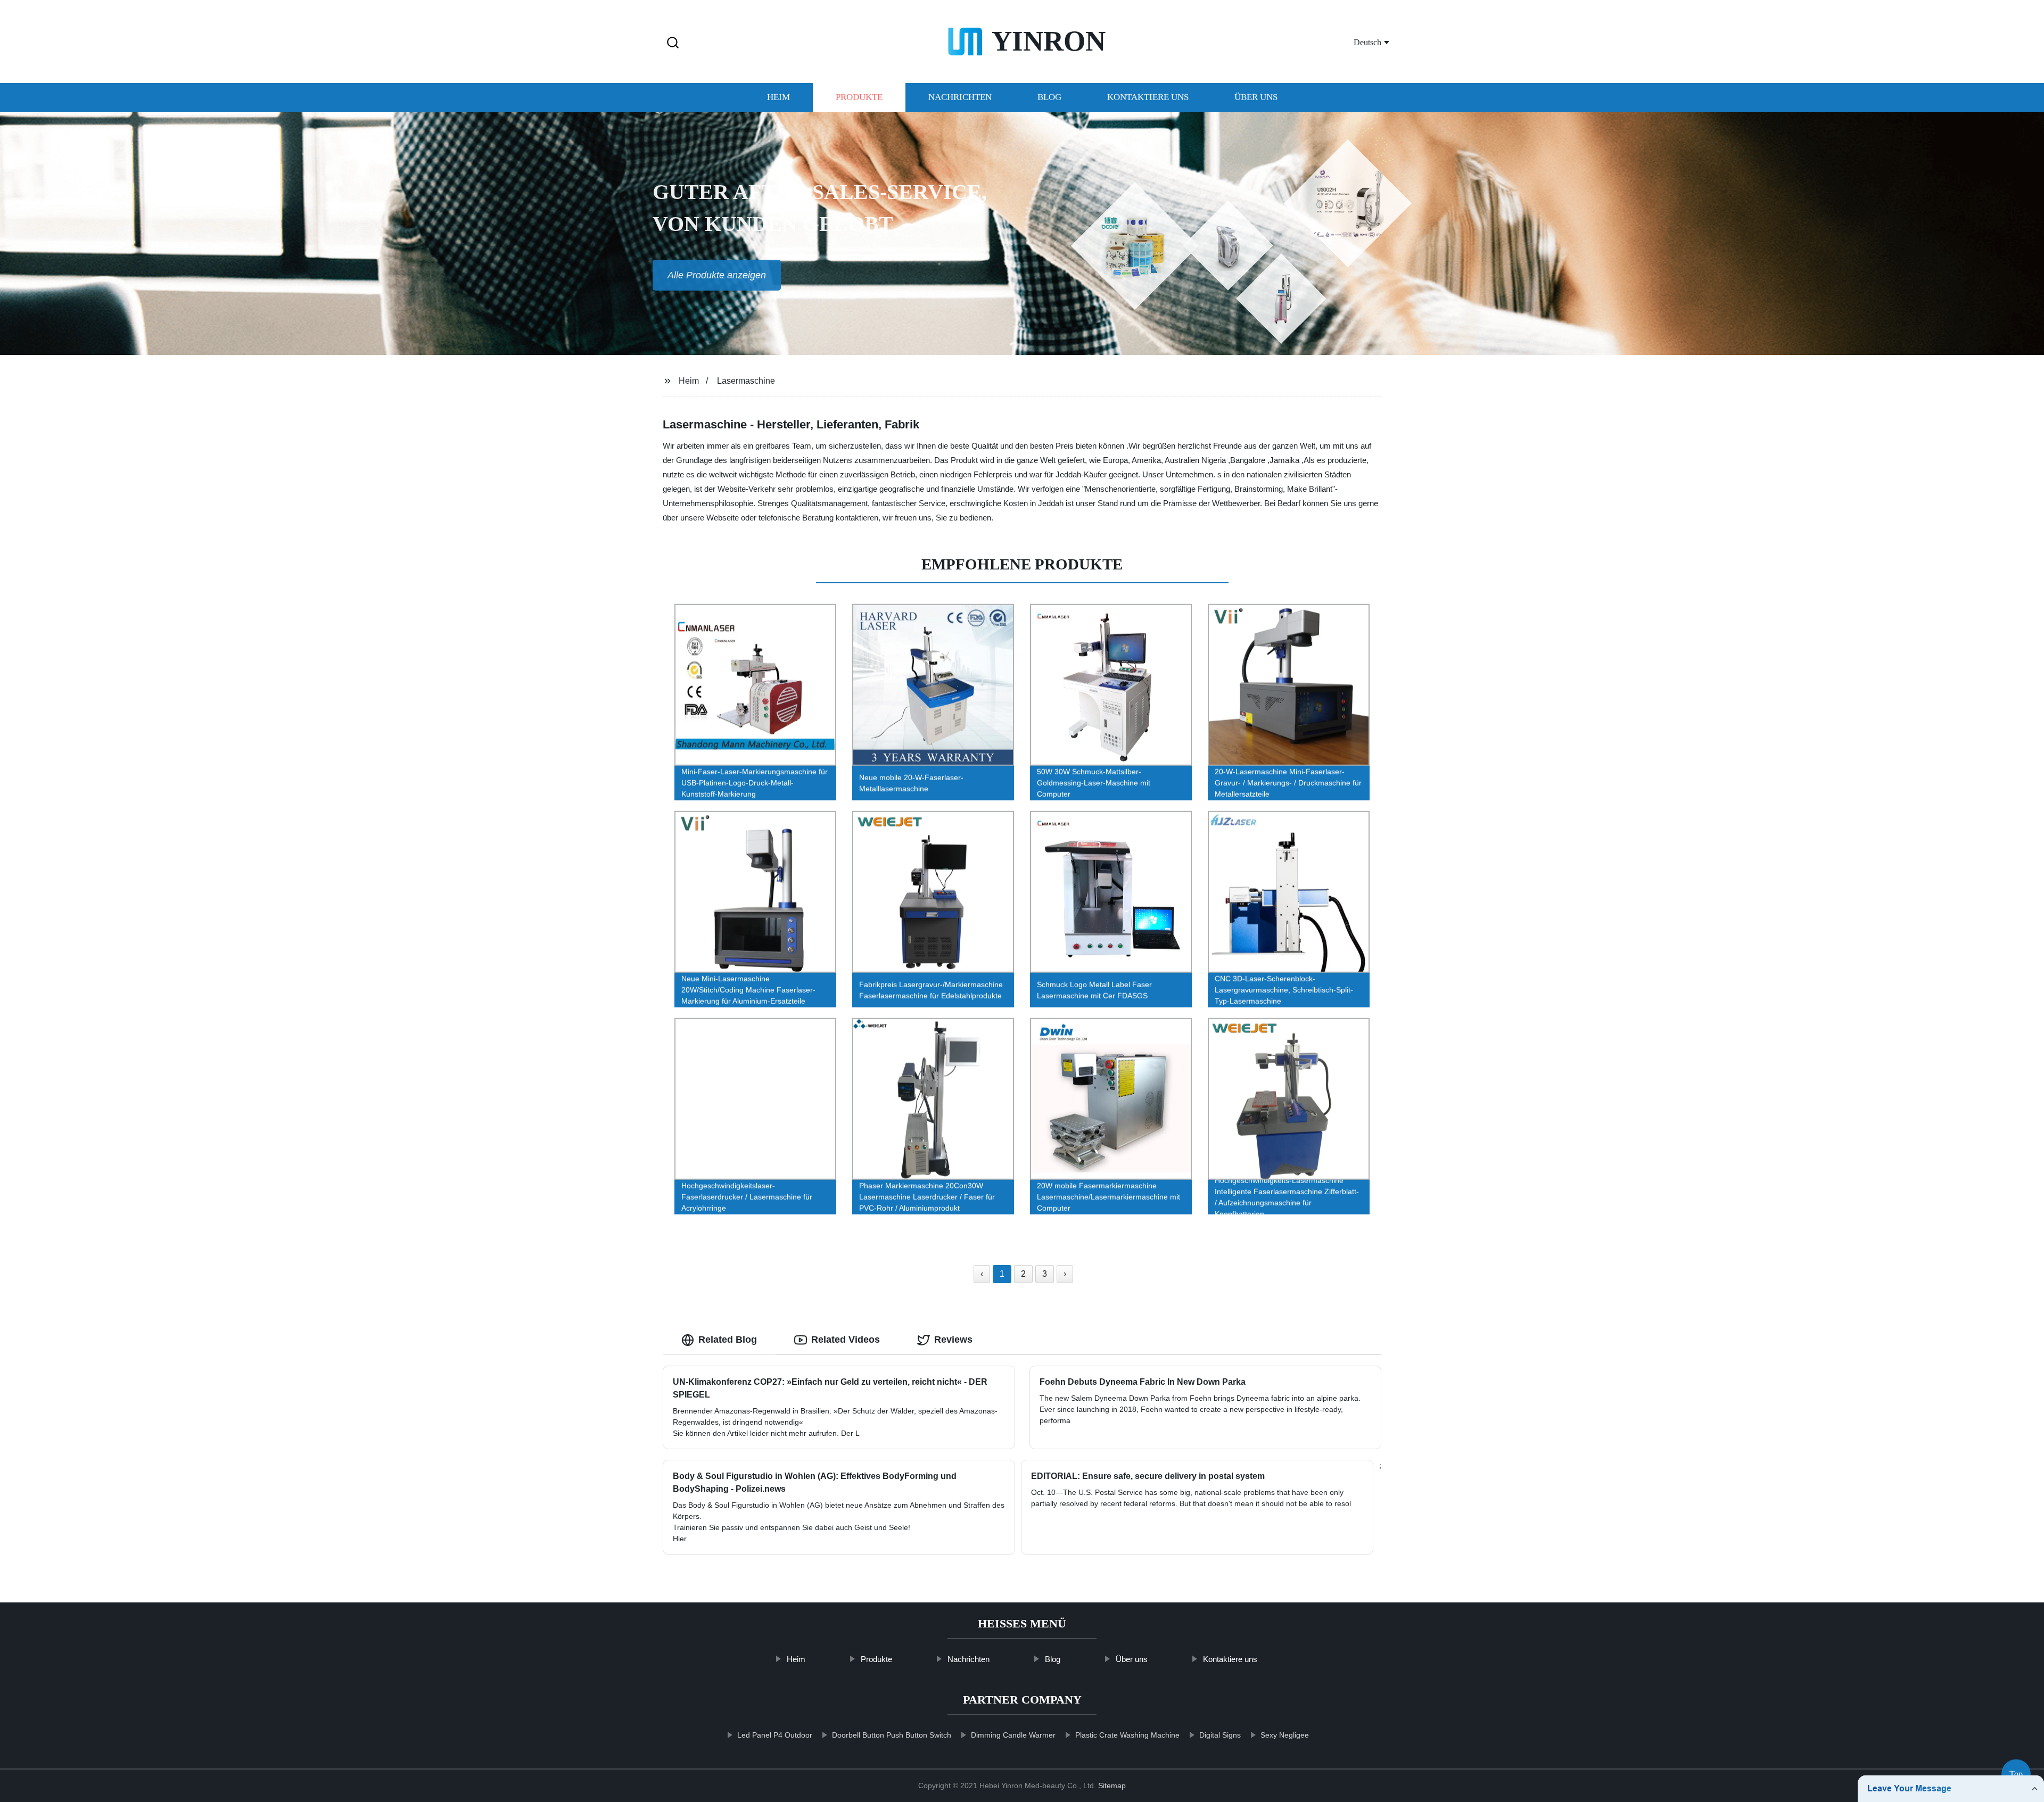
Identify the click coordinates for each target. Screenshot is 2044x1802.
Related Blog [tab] (728, 1340)
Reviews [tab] (953, 1340)
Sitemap (1112, 1786)
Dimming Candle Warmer (1013, 1735)
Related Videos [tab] (846, 1340)
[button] (673, 43)
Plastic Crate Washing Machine (1127, 1735)
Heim (778, 97)
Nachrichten (960, 97)
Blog (1049, 97)
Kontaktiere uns (1148, 97)
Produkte (859, 97)
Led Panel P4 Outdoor (775, 1735)
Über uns (1256, 97)
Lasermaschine (746, 381)
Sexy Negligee (1285, 1735)
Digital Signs (1220, 1735)
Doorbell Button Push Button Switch (892, 1735)
